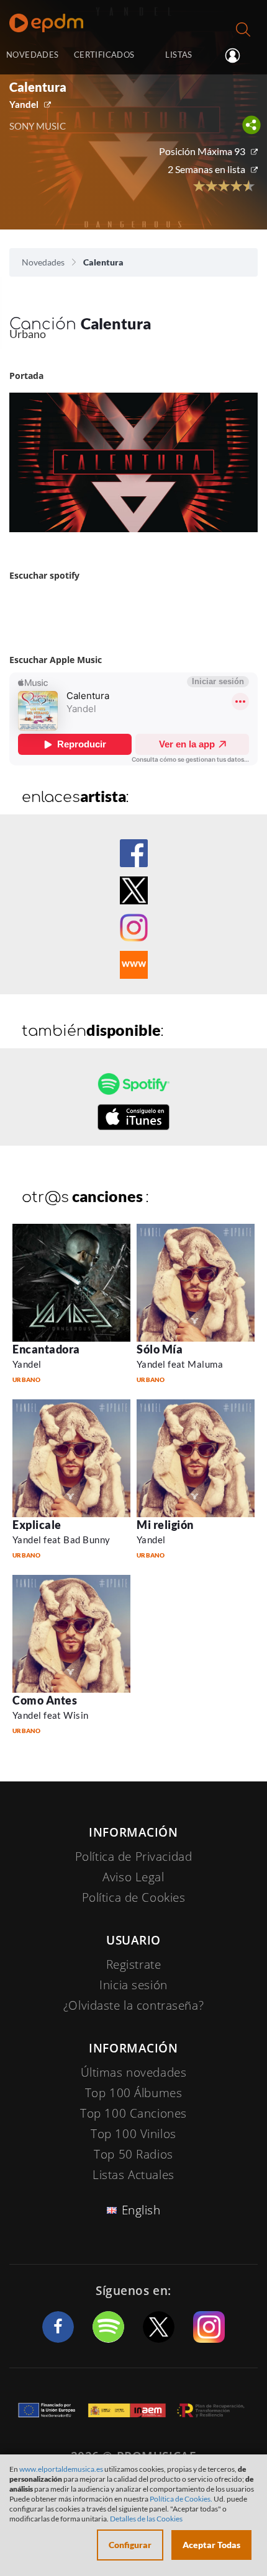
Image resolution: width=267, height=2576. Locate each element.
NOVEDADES (32, 55)
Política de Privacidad (134, 1856)
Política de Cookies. (181, 2499)
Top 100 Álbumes (134, 2093)
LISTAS (179, 55)
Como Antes (45, 1700)
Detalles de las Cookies (146, 2519)
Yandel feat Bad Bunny (61, 1540)
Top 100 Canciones (133, 2113)
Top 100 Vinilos (133, 2134)
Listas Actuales (133, 2175)
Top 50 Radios (133, 2154)
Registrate (134, 1964)
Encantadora (46, 1349)
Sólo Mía (160, 1349)
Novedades (43, 262)
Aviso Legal (133, 1877)
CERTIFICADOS (104, 55)
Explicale (37, 1525)
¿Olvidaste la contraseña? (133, 2005)
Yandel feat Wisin (51, 1715)
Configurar (130, 2545)
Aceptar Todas (211, 2545)
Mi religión (165, 1525)
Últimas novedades (134, 2072)
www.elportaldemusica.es (61, 2469)
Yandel (24, 104)
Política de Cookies (134, 1897)
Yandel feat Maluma (180, 1364)
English (141, 2210)
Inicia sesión (238, 56)
